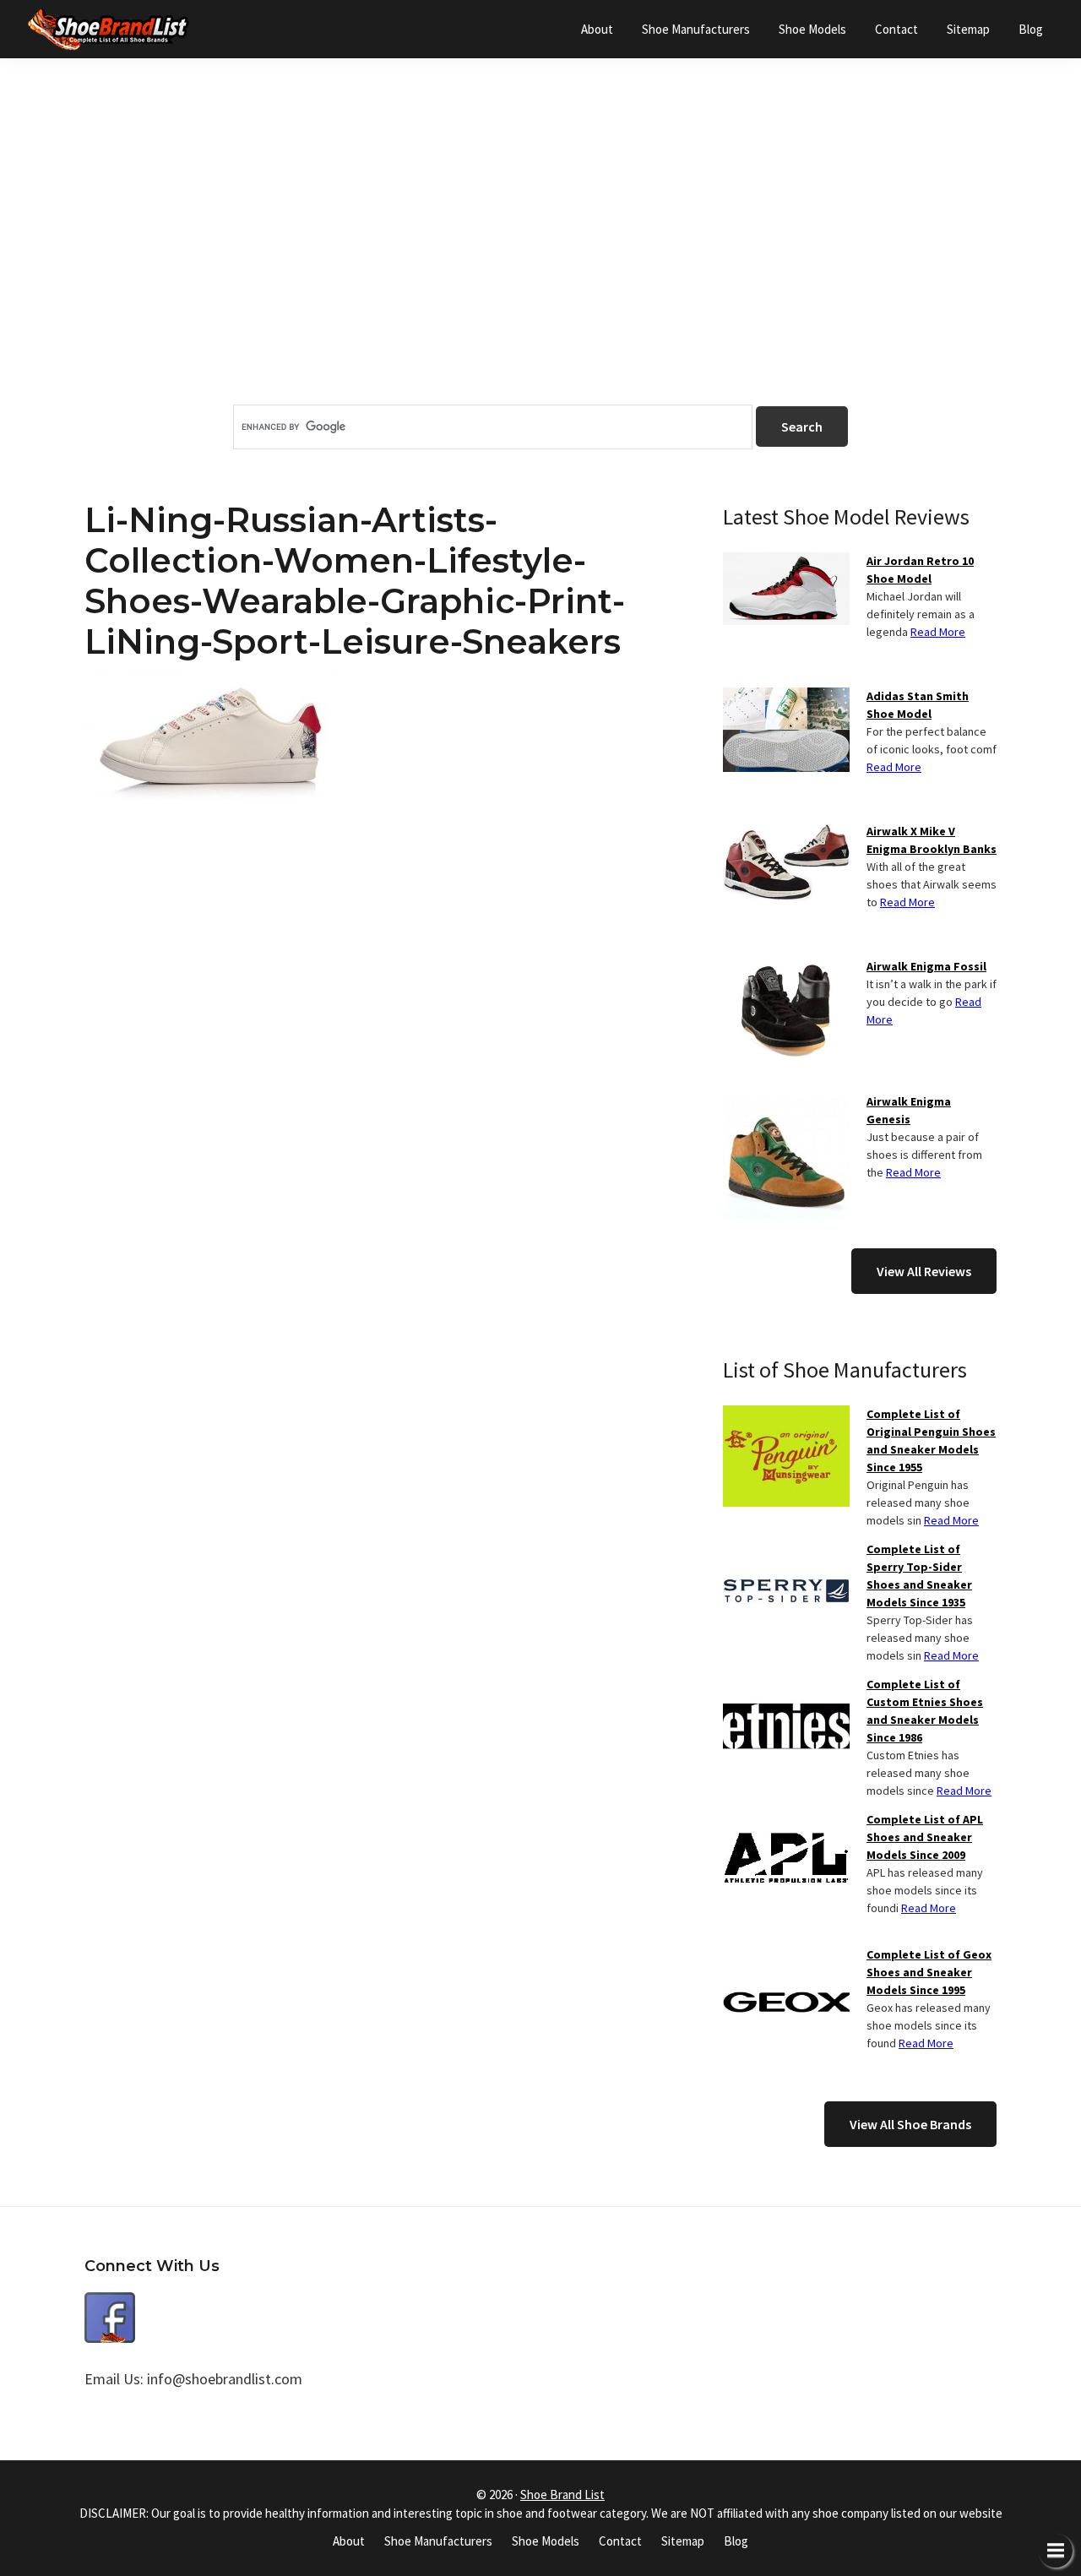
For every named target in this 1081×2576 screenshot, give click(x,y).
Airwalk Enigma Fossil (926, 966)
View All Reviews (924, 1271)
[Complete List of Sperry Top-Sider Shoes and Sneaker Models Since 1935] (786, 1551)
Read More (938, 632)
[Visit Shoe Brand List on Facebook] (110, 2304)
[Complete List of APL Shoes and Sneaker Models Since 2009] (786, 1821)
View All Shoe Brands (910, 2124)
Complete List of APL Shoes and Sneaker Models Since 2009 (925, 1837)
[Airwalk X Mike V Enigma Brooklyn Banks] (786, 833)
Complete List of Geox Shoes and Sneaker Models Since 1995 (929, 1972)
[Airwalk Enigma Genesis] (786, 1103)
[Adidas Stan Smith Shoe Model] (786, 698)
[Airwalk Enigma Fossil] (786, 968)
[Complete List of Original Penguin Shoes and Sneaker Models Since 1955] (786, 1416)
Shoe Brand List (562, 2494)
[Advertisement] (540, 261)
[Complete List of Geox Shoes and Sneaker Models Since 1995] (786, 1956)
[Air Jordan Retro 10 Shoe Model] (786, 562)
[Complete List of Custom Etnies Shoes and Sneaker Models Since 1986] (786, 1686)
